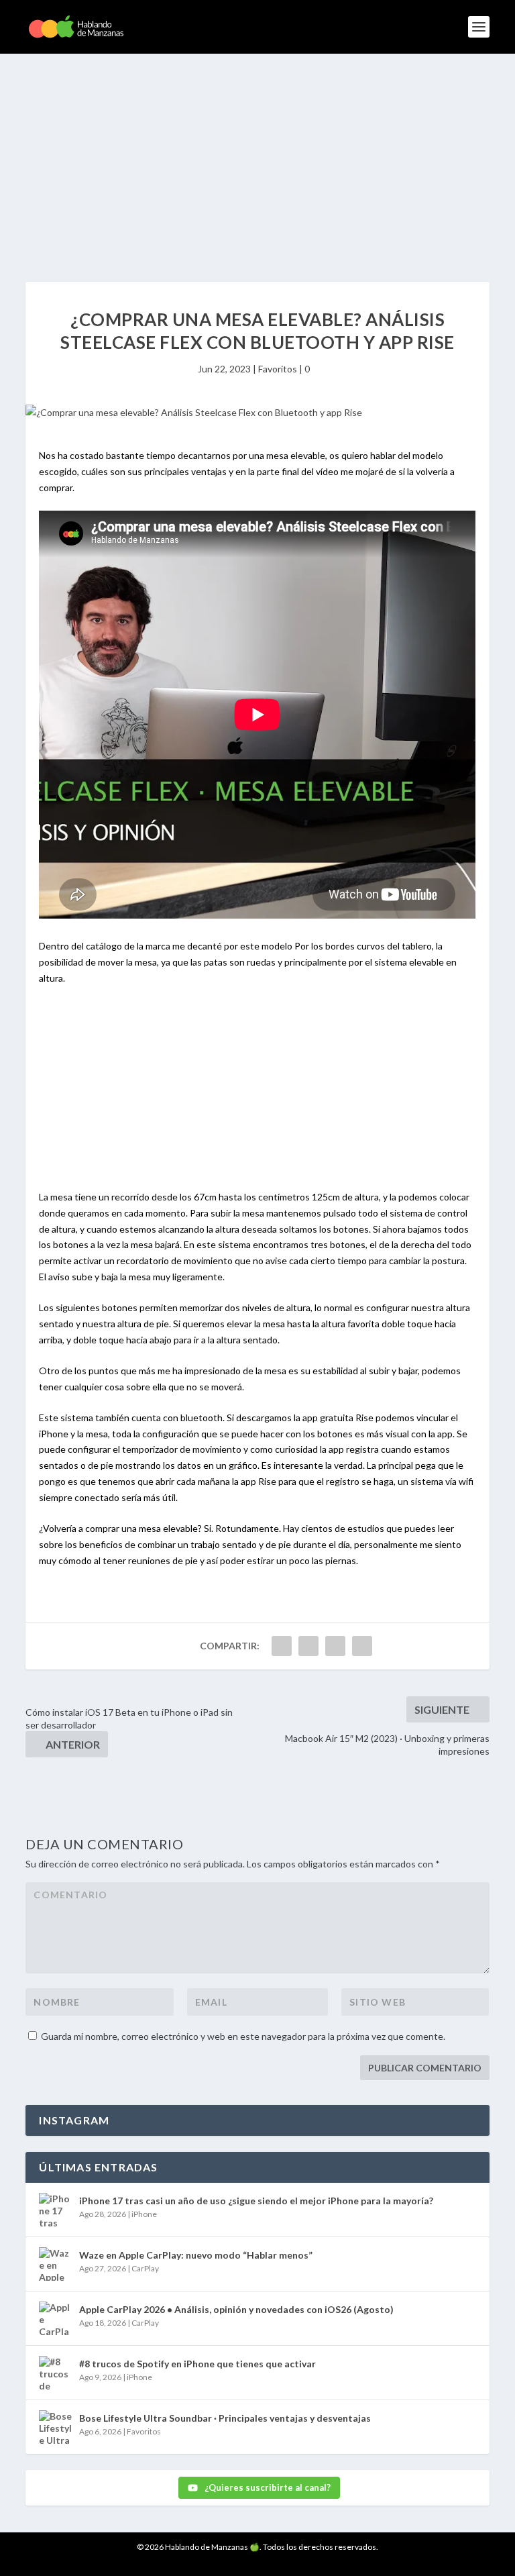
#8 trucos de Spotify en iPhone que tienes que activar (197, 2364)
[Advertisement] (257, 154)
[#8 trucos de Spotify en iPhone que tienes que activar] (56, 2373)
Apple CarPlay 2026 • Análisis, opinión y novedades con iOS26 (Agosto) (236, 2309)
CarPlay (145, 2268)
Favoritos (278, 369)
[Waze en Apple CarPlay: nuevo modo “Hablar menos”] (56, 2264)
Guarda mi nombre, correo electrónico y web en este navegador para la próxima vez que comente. (243, 2036)
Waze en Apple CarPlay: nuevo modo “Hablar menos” (196, 2255)
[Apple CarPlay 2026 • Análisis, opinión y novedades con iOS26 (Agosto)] (56, 2318)
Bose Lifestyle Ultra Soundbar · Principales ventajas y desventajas (225, 2418)
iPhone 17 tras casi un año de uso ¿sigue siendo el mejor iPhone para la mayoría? (256, 2201)
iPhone (144, 2214)
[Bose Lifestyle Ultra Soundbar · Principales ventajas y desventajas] (56, 2427)
